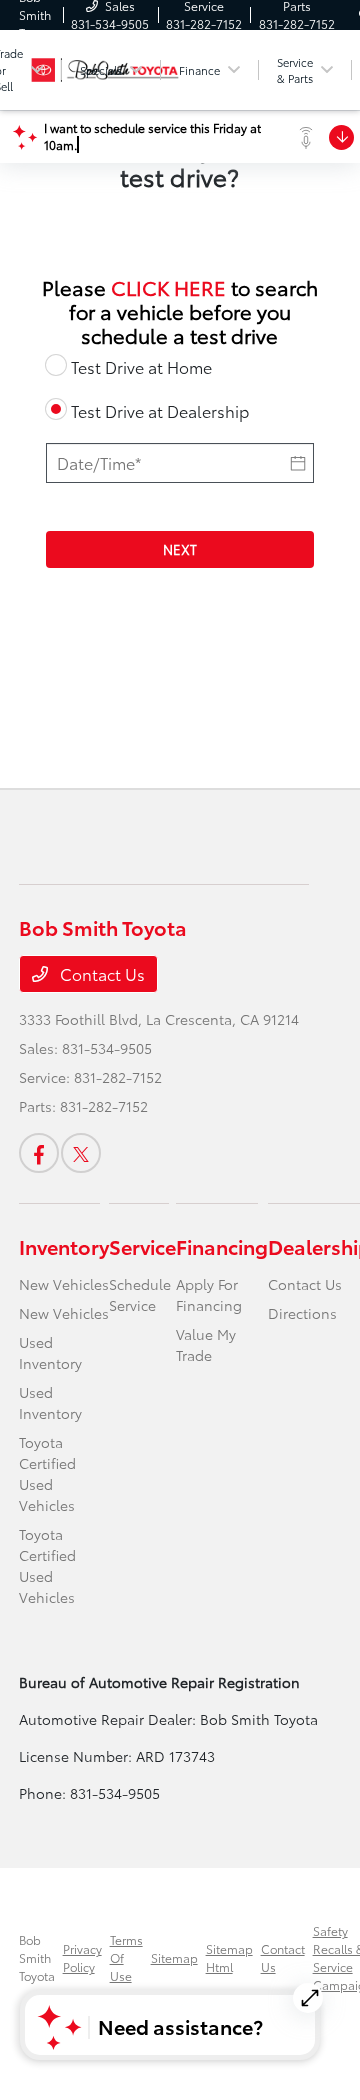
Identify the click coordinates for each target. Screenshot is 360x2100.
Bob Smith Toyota (37, 1957)
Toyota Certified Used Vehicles (47, 1473)
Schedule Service (140, 1294)
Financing (222, 1246)
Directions (302, 1313)
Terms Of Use (126, 1957)
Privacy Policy (82, 1957)
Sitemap (174, 1957)
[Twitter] (81, 1153)
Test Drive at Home (141, 366)
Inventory (64, 1246)
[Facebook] (39, 1153)
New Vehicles (64, 1284)
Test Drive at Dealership (160, 410)
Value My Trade (206, 1344)
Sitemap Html (229, 1957)
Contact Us (100, 973)
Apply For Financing (209, 1294)
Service (142, 1246)
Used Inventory (50, 1352)
